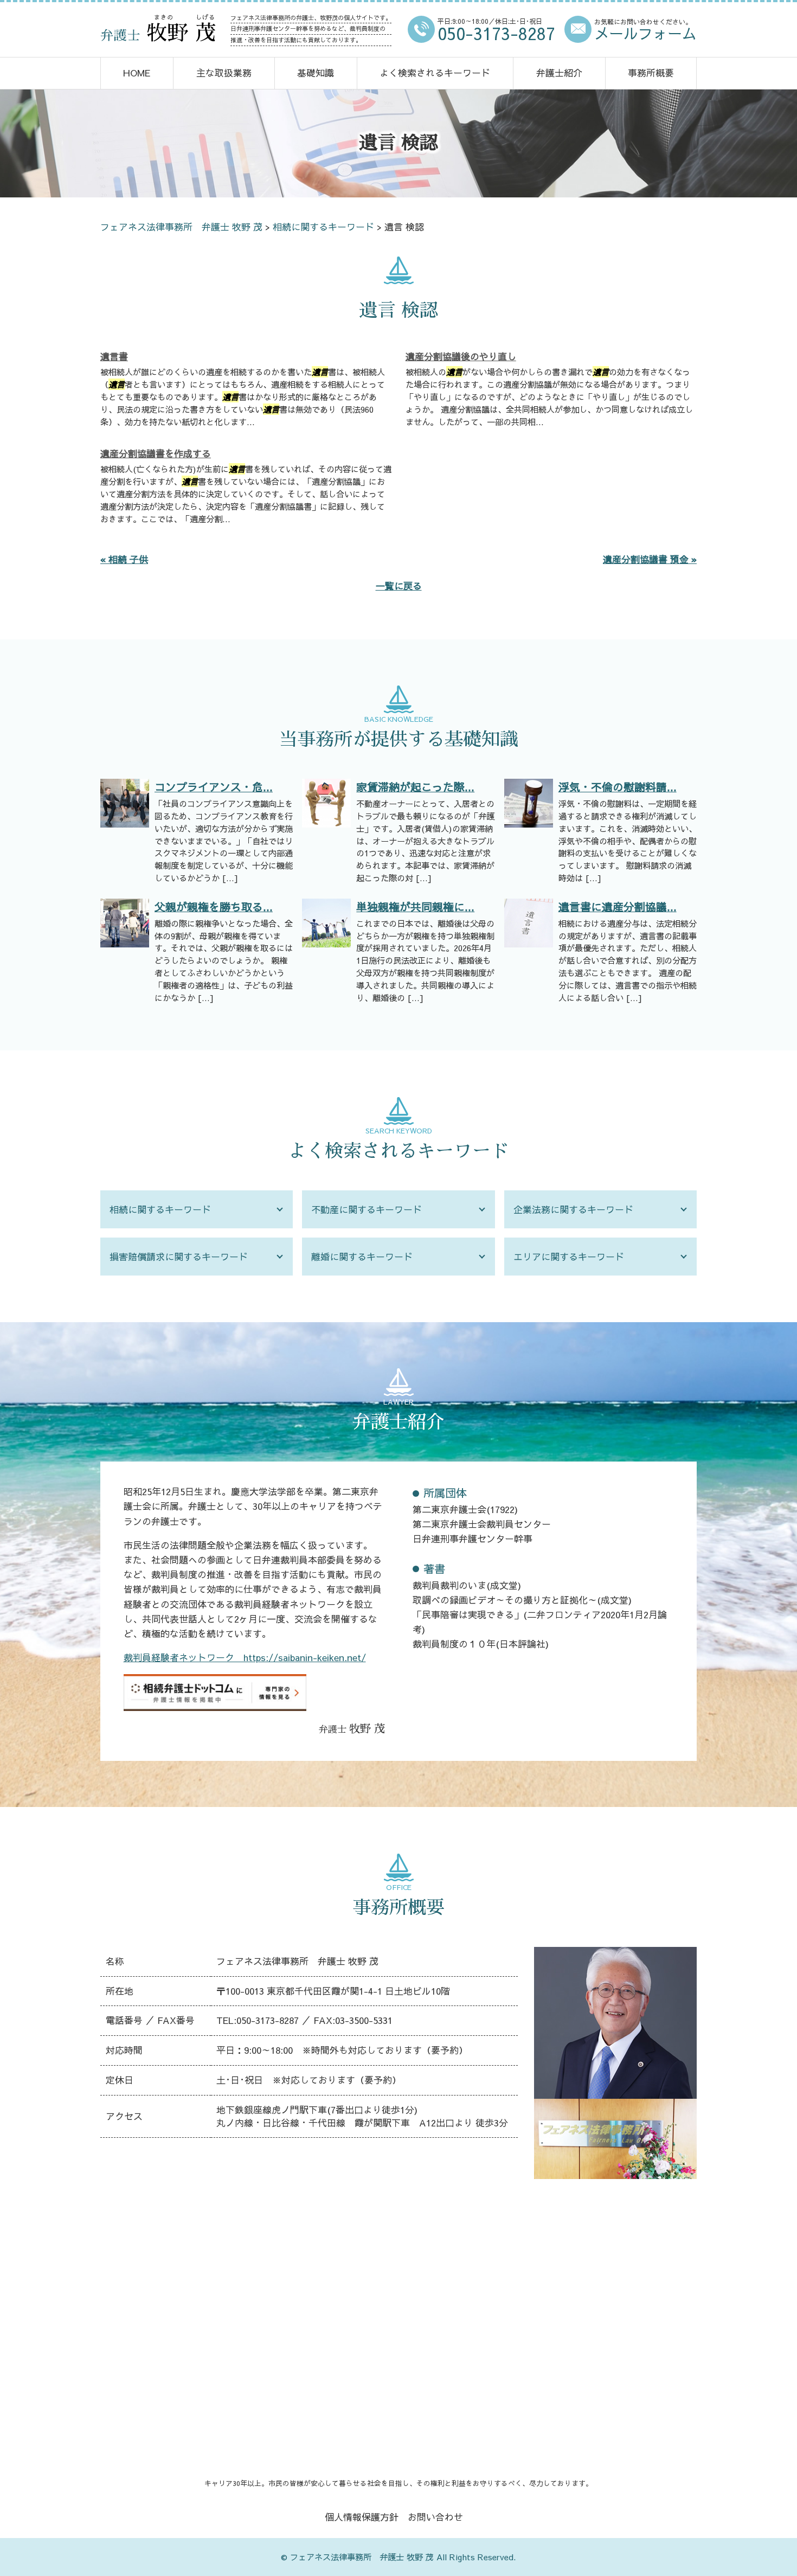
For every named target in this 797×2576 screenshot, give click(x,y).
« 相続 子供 (124, 559)
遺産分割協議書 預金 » (650, 559)
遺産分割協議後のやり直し (461, 356)
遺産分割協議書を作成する (156, 453)
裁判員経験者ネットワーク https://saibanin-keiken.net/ (245, 1657)
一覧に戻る (399, 586)
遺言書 (114, 356)
